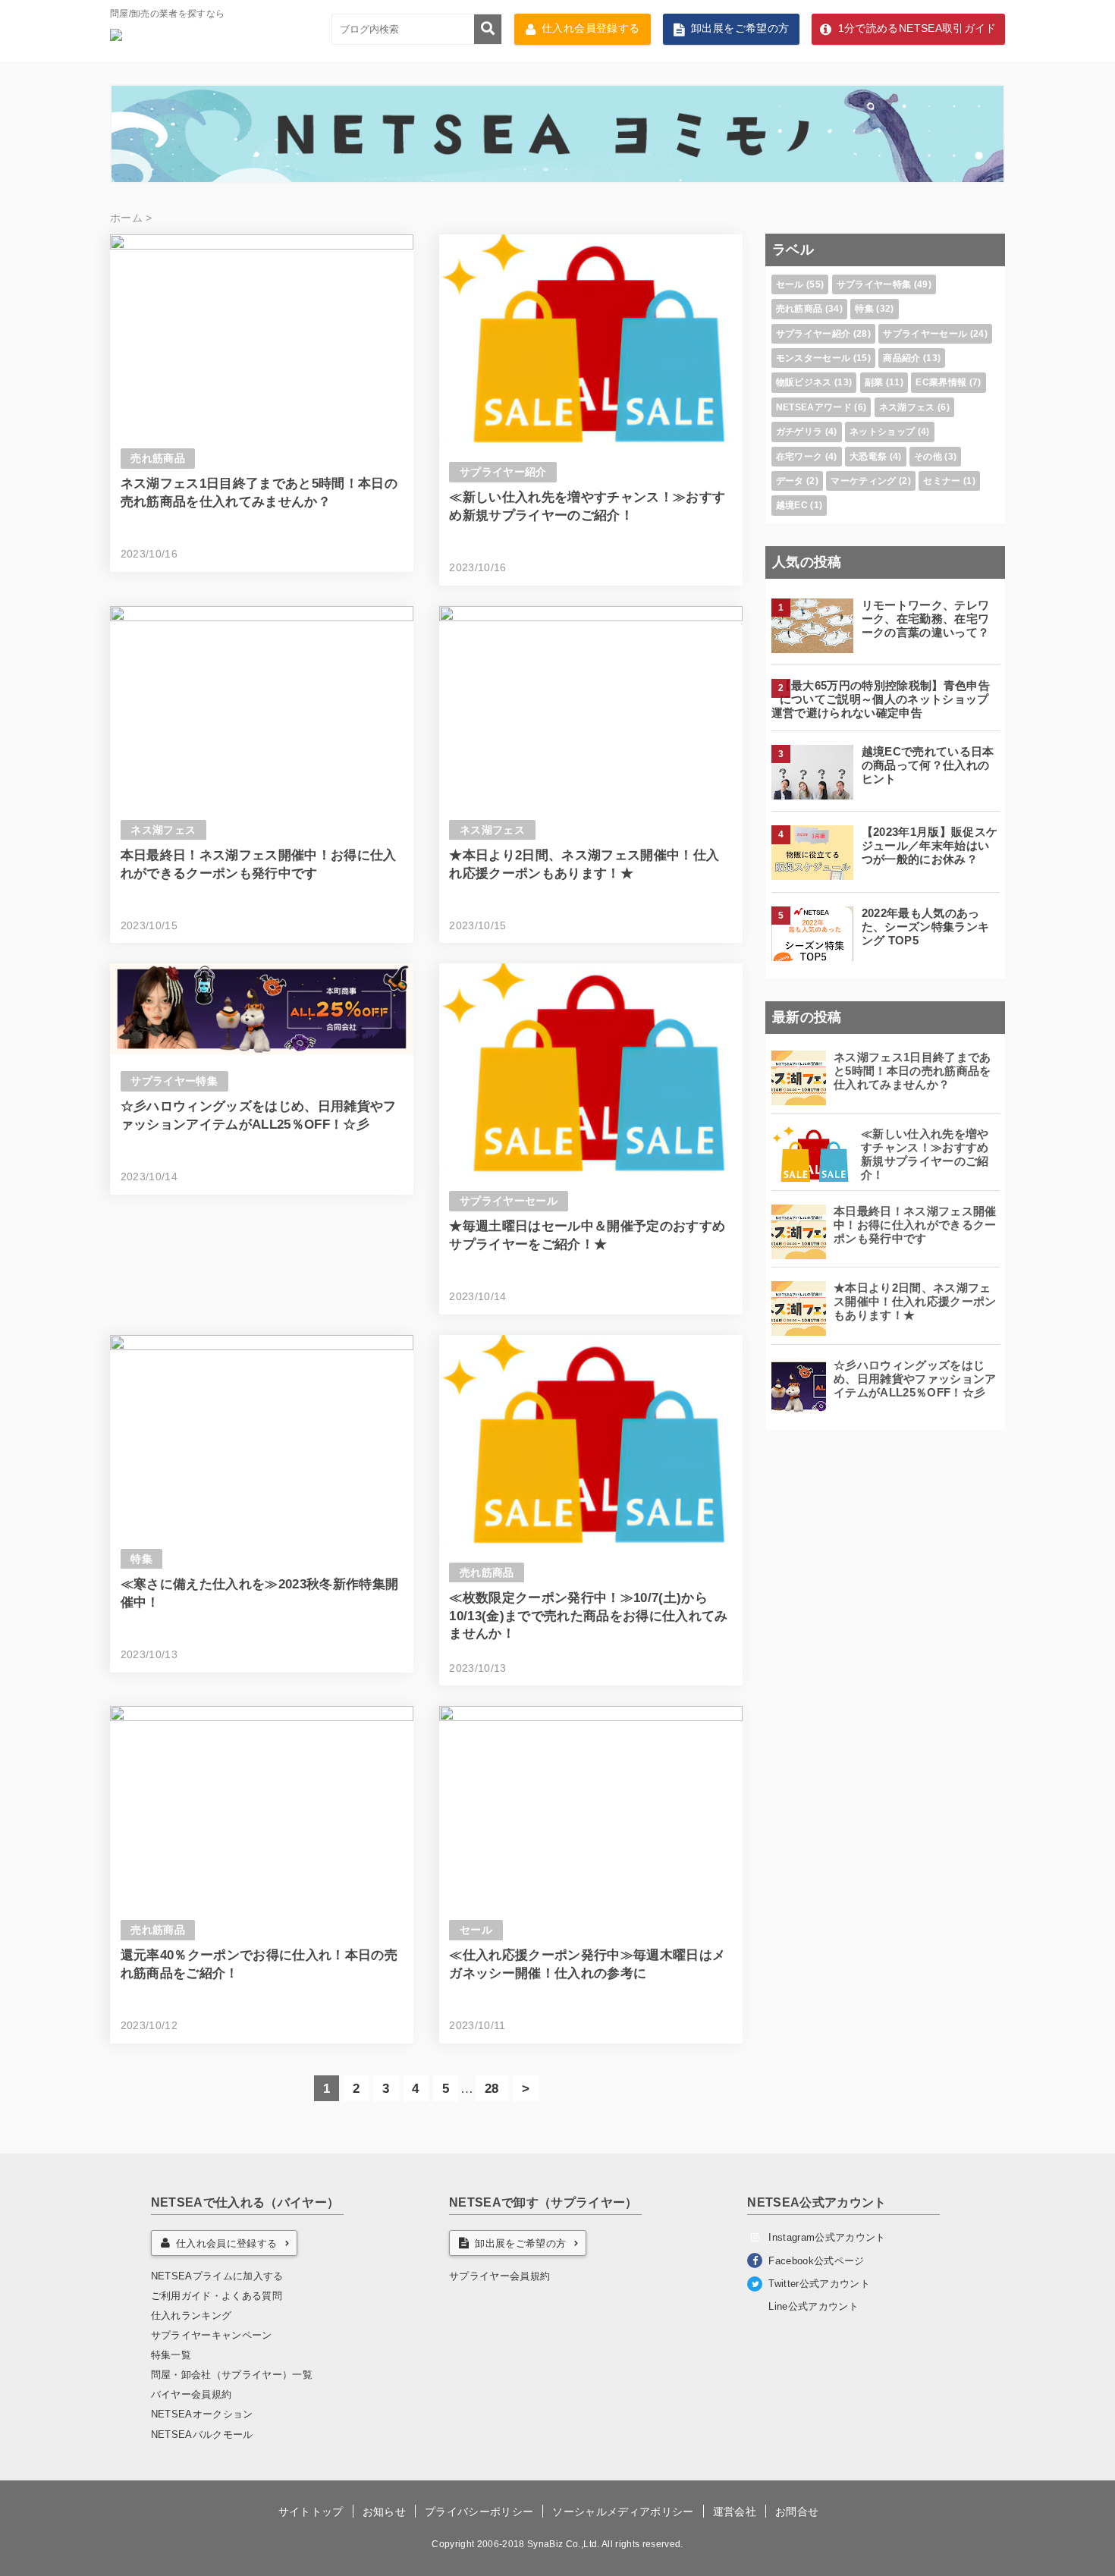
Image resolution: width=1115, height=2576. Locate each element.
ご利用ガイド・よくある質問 (217, 2296)
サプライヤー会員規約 (499, 2276)
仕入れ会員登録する (590, 28)
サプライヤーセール (509, 1201)
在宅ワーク (799, 457)
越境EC (792, 505)
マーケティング (863, 481)
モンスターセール (813, 358)
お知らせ (384, 2512)
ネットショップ (882, 432)
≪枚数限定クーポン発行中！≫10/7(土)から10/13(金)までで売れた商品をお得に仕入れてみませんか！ (589, 1616)
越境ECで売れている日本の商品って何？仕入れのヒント (928, 765)
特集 (141, 1559)
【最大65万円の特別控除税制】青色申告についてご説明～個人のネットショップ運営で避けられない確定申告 (881, 699)
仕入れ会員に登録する (226, 2243)
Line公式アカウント (813, 2306)
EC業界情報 (941, 382)
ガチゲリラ (799, 432)
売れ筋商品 (158, 459)
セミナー (942, 481)
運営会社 (735, 2512)
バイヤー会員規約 (192, 2394)
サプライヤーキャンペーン (212, 2335)
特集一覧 (171, 2355)
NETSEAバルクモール (202, 2435)
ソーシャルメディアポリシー (623, 2512)
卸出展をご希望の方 (740, 28)
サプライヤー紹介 (503, 472)
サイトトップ (311, 2512)
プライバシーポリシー (479, 2512)
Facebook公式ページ (816, 2261)
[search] (488, 29)
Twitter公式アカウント (819, 2284)
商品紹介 (901, 358)
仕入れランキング (192, 2315)
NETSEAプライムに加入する (217, 2276)
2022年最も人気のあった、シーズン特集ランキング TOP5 (926, 927)
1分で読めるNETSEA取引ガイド (917, 28)
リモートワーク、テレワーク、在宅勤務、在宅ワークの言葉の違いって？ (926, 619)
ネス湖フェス (163, 830)
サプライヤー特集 (174, 1081)
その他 (928, 457)
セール (476, 1930)
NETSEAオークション (202, 2414)
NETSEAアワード (814, 407)
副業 (874, 382)
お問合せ (797, 2512)
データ (790, 481)
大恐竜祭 (868, 457)
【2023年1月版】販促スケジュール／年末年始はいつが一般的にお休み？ (930, 845)
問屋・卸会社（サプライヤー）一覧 (232, 2375)
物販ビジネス (804, 382)
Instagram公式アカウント (827, 2237)
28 (492, 2089)
